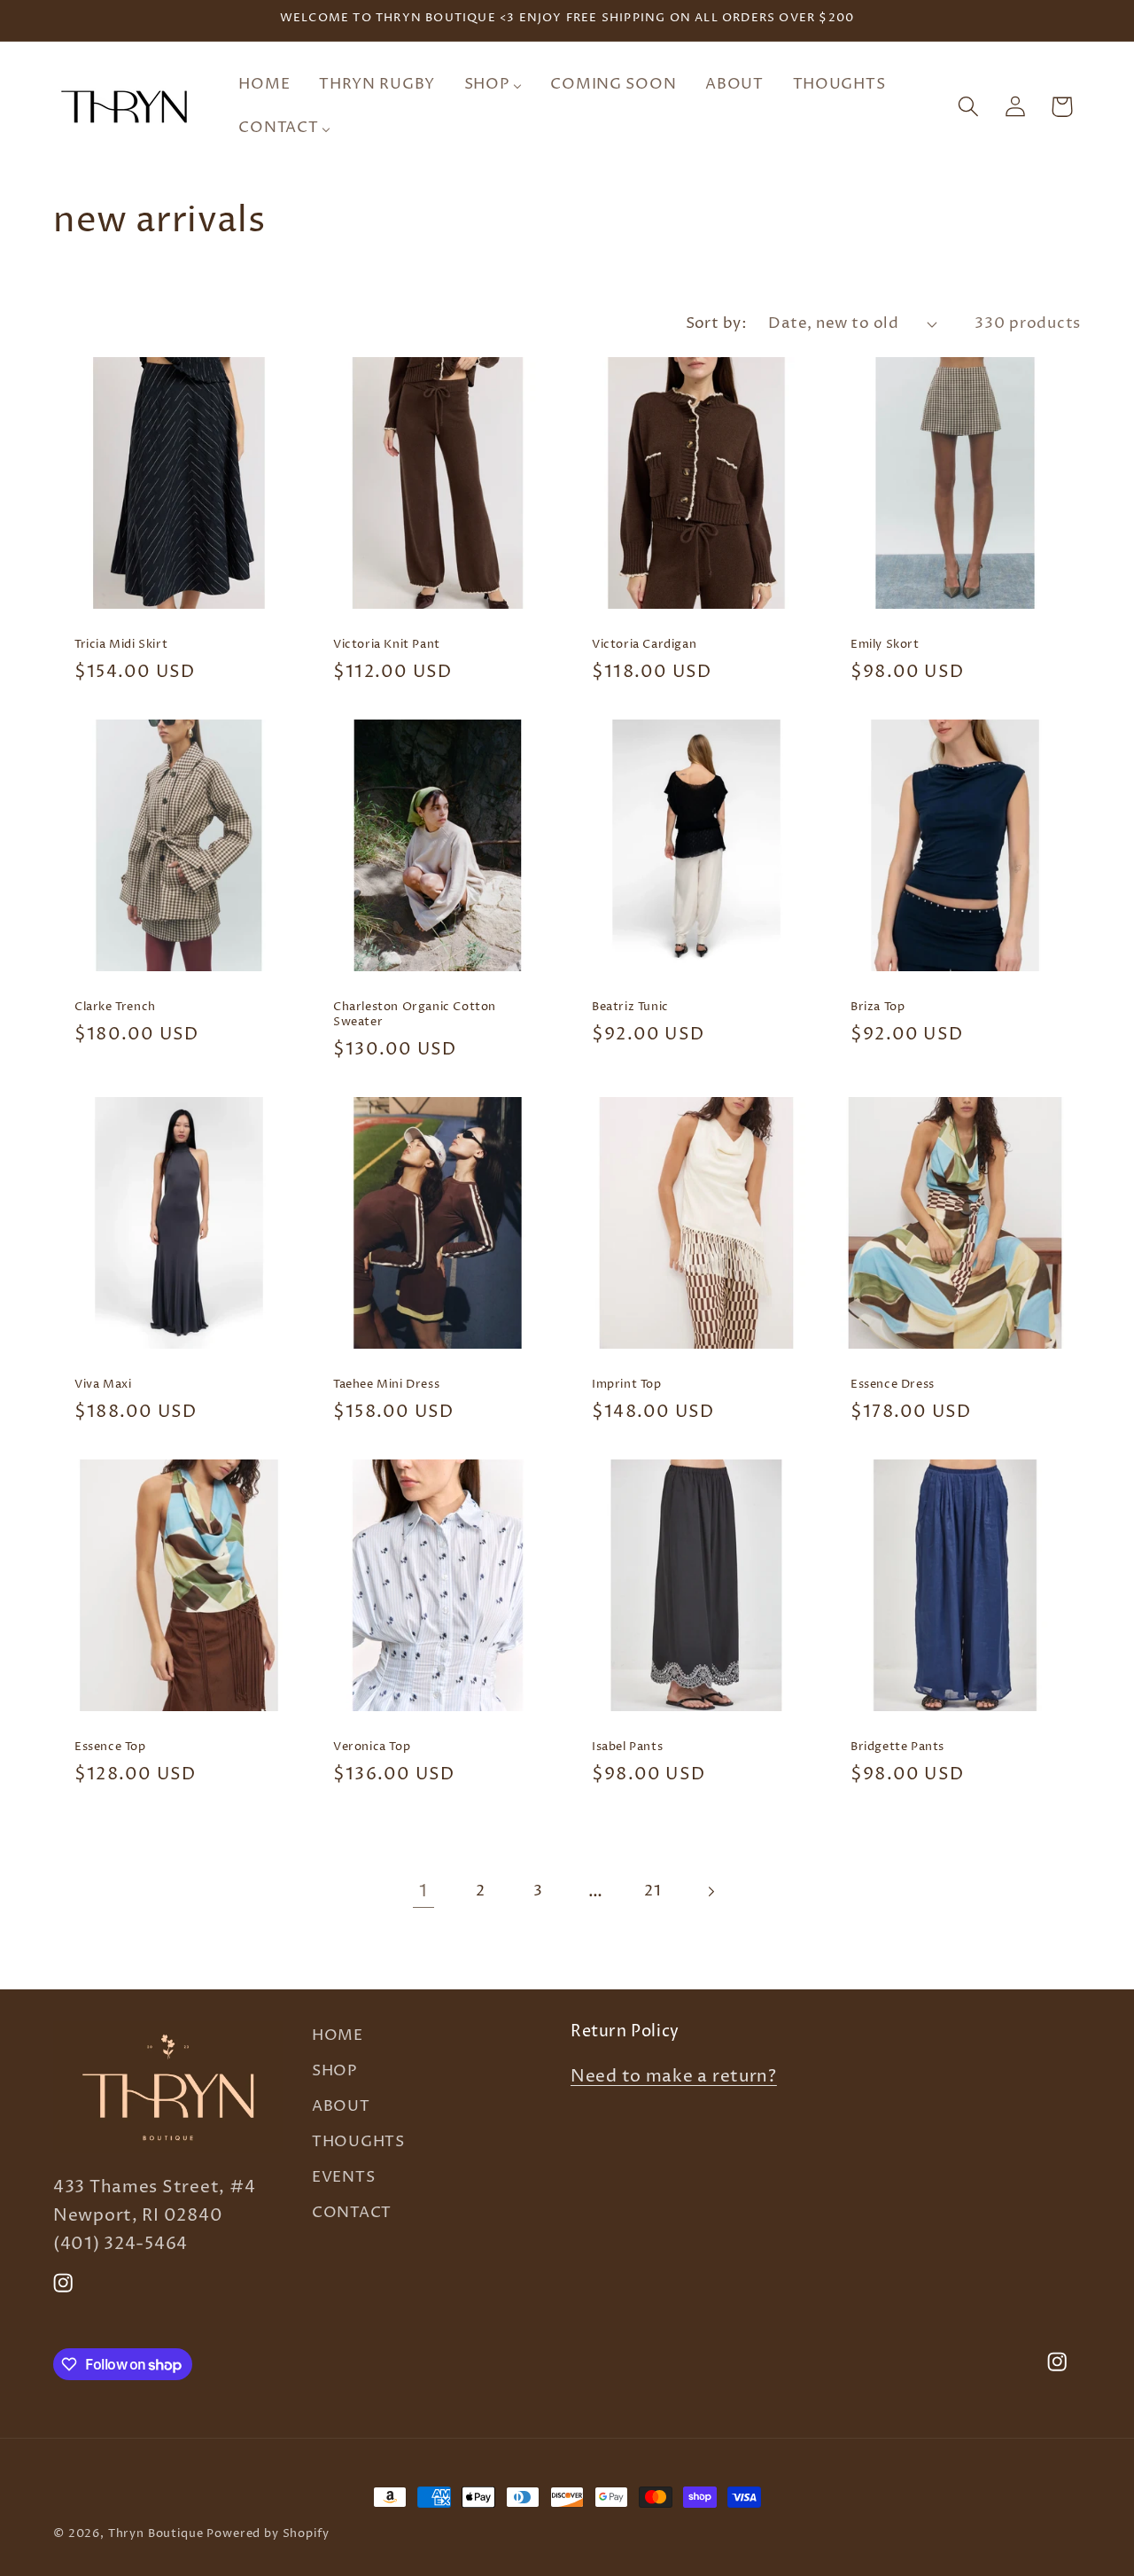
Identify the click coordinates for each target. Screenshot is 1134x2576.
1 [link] (423, 1891)
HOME (338, 2036)
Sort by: (717, 324)
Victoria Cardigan (644, 645)
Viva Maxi (103, 1385)
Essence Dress (893, 1385)
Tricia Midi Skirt (121, 645)
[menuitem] (264, 84)
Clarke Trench (115, 1007)
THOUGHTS (358, 2142)
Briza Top (878, 1007)
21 (652, 1891)
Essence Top (110, 1748)
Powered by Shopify (268, 2533)
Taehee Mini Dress (386, 1385)
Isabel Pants (627, 1748)
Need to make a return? (674, 2078)
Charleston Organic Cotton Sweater (415, 1015)
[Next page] (711, 1892)
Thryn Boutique (156, 2533)
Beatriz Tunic (630, 1007)
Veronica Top (372, 1748)
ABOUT (341, 2107)
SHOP (334, 2071)
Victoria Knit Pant (387, 645)
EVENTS (343, 2178)
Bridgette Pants (897, 1748)
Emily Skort (885, 645)
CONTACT (352, 2213)
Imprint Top (627, 1385)
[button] (968, 107)
